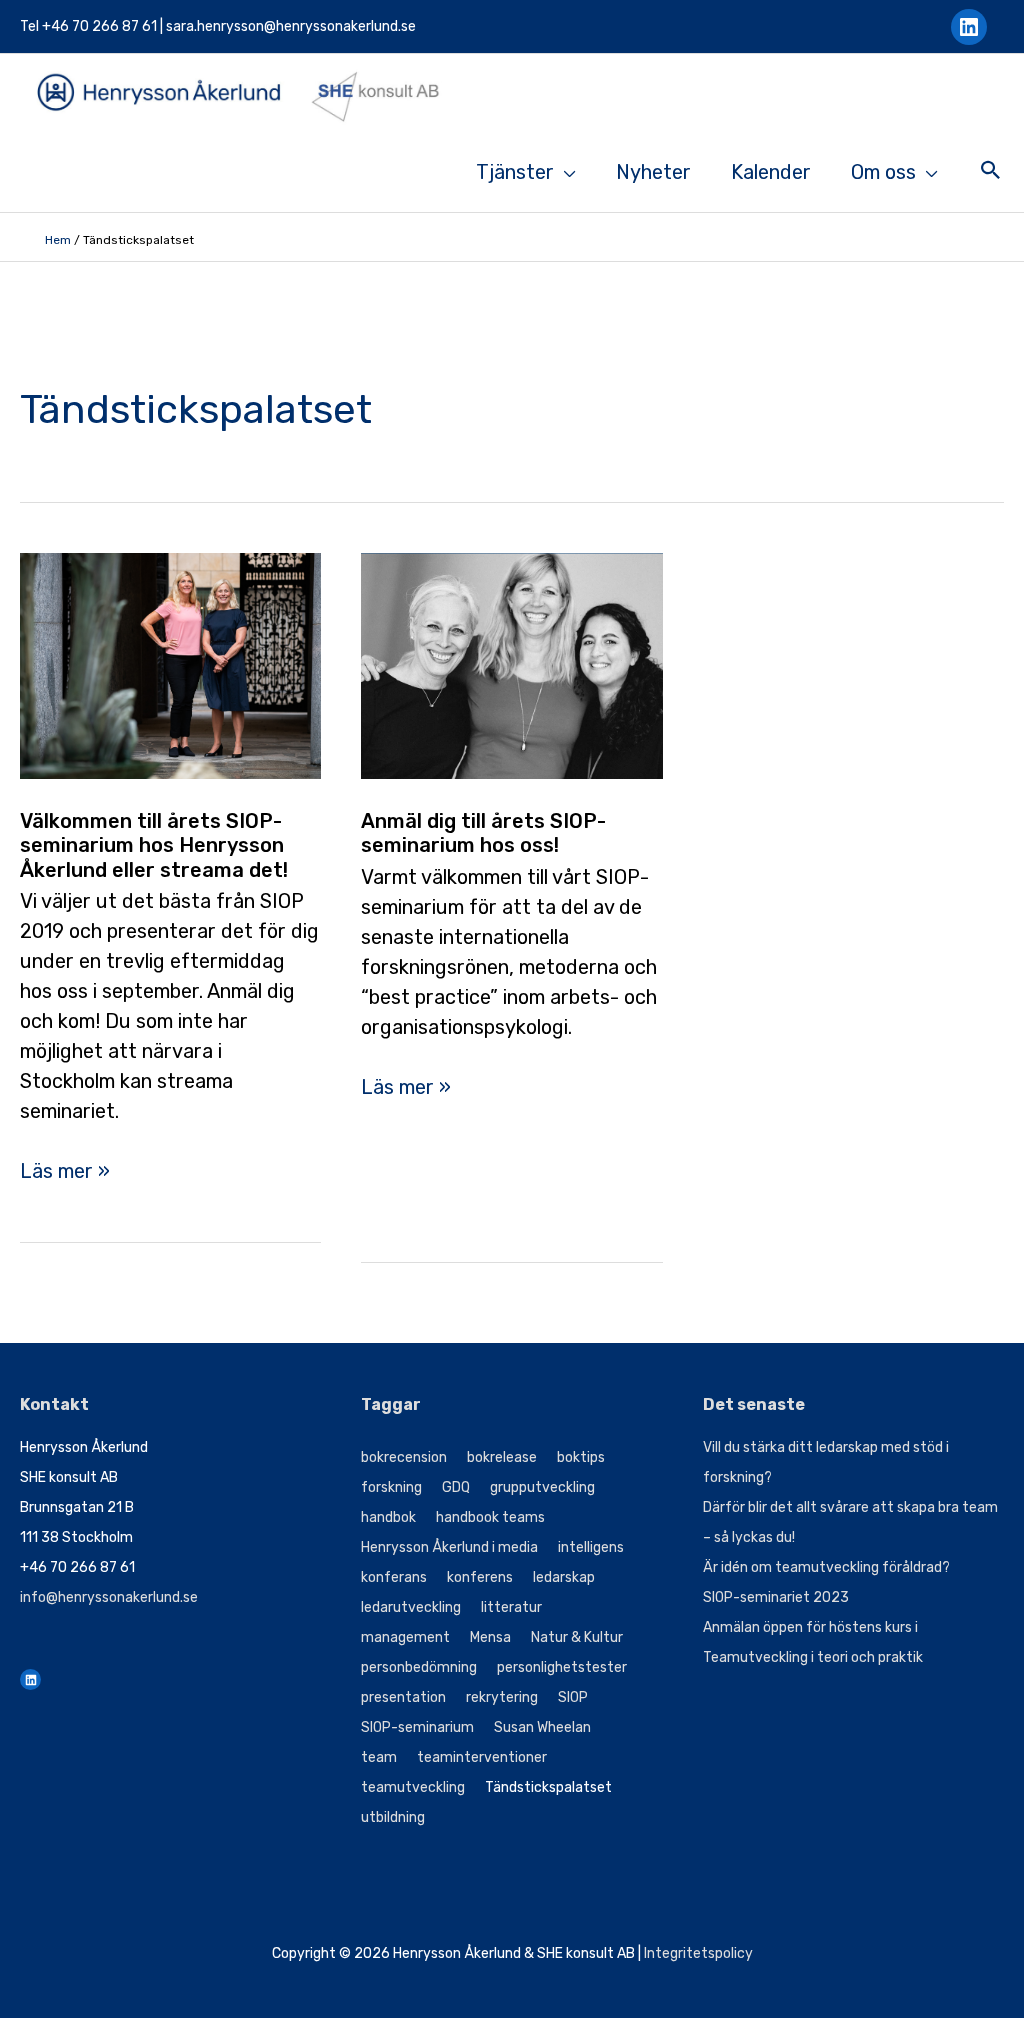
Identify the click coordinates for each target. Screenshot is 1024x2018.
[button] (991, 172)
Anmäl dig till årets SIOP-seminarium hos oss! (483, 833)
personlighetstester (562, 1667)
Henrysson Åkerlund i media (449, 1547)
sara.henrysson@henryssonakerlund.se (291, 26)
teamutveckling (413, 1787)
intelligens (591, 1547)
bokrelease (502, 1457)
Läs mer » (65, 1172)
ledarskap (564, 1577)
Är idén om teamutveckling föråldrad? (826, 1567)
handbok (388, 1517)
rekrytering (502, 1697)
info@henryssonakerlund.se (109, 1597)
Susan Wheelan (542, 1727)
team (379, 1757)
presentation (403, 1697)
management (405, 1637)
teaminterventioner (482, 1757)
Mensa (490, 1637)
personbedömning (419, 1667)
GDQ (456, 1487)
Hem (58, 240)
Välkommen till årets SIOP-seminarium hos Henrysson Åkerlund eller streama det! (154, 845)
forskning (391, 1487)
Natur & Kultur (577, 1637)
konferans (394, 1577)
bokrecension (404, 1457)
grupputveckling (542, 1487)
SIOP (573, 1697)
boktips (581, 1457)
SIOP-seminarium (417, 1727)
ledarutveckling (411, 1607)
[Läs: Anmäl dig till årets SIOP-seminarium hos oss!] (511, 664)
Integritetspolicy (698, 1953)
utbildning (393, 1817)
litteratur (511, 1607)
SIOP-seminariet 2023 (776, 1597)
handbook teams (490, 1517)
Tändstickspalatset (548, 1787)
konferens (480, 1577)
